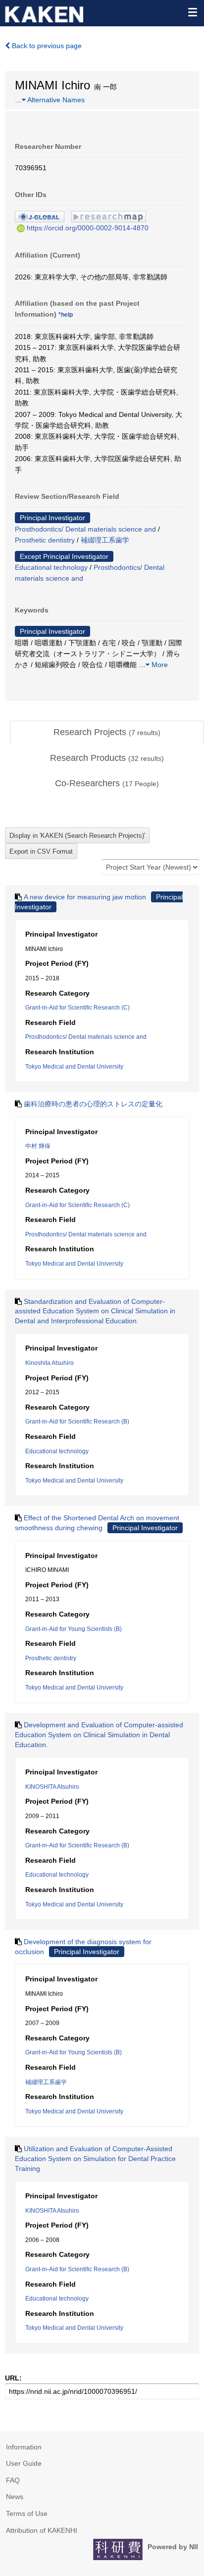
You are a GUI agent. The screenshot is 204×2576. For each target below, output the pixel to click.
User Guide (24, 2463)
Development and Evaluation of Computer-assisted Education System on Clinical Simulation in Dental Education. (99, 1734)
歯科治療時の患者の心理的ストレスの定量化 (93, 1104)
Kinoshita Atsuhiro (50, 1363)
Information (24, 2447)
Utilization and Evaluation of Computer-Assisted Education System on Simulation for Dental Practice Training (95, 2158)
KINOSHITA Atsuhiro (52, 1787)
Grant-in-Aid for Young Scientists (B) (74, 1629)
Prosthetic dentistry (45, 540)
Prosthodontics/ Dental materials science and (85, 529)
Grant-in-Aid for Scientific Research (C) (77, 1008)
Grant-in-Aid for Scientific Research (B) (77, 1422)
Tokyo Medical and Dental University (74, 1067)
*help (66, 315)
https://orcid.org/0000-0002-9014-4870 (88, 228)
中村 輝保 (38, 1146)
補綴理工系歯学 (105, 540)
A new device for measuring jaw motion (85, 897)
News (15, 2497)
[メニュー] (192, 12)
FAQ (13, 2480)
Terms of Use (27, 2513)
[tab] (107, 733)
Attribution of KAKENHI (42, 2530)
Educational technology (51, 567)
